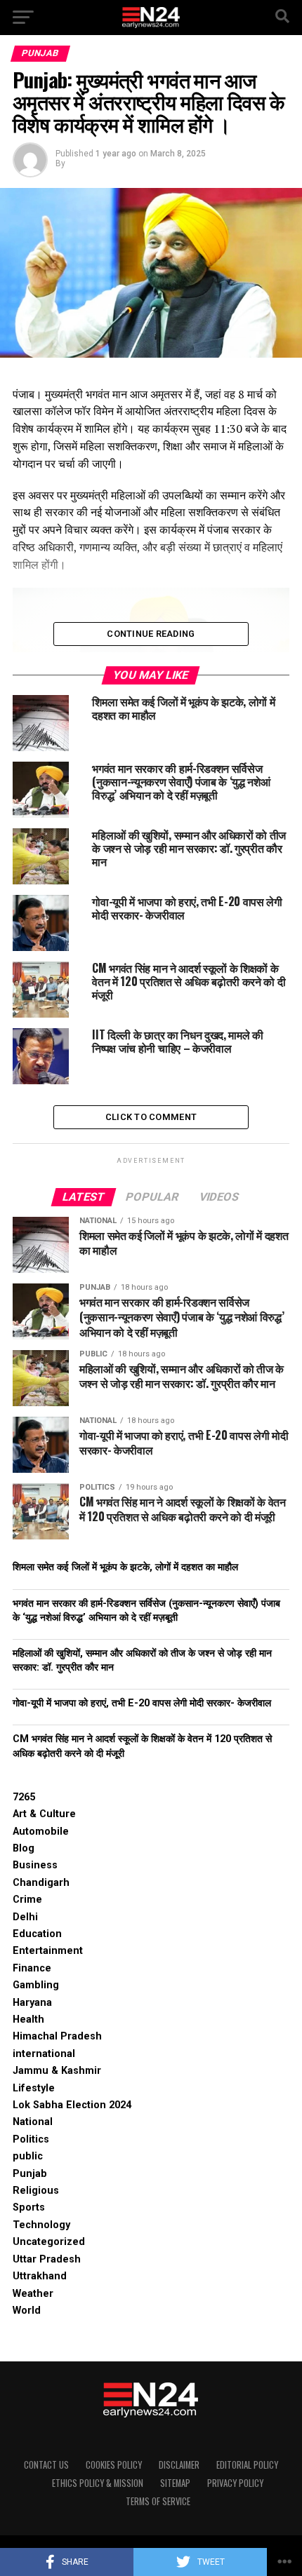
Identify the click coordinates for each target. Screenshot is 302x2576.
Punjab (30, 2174)
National (33, 2122)
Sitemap (175, 2483)
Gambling (36, 1985)
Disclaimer (179, 2465)
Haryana (32, 2003)
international (44, 2054)
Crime (27, 1900)
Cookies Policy (114, 2465)
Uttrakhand (40, 2276)
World (27, 2311)
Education (37, 1934)
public (28, 2156)
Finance (32, 1968)
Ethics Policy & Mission (98, 2483)
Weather (33, 2294)
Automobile (41, 1832)
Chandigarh (41, 1883)
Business (35, 1865)
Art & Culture (44, 1814)
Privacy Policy (235, 2483)
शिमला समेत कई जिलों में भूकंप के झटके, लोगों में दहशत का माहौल (125, 1567)
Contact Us (46, 2465)
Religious (36, 2191)
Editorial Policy (247, 2465)
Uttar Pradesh (47, 2259)
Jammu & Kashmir (57, 2071)
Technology (41, 2225)
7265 (24, 1797)
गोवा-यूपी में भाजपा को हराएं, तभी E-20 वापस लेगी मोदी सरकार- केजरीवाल (142, 1703)
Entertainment (48, 1951)
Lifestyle (34, 2088)
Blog (24, 1848)
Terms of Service (158, 2501)
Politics (31, 2139)
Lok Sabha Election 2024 (72, 2105)
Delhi (25, 1917)
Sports (29, 2207)
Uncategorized (49, 2242)
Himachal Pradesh (57, 2036)
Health (28, 2019)
